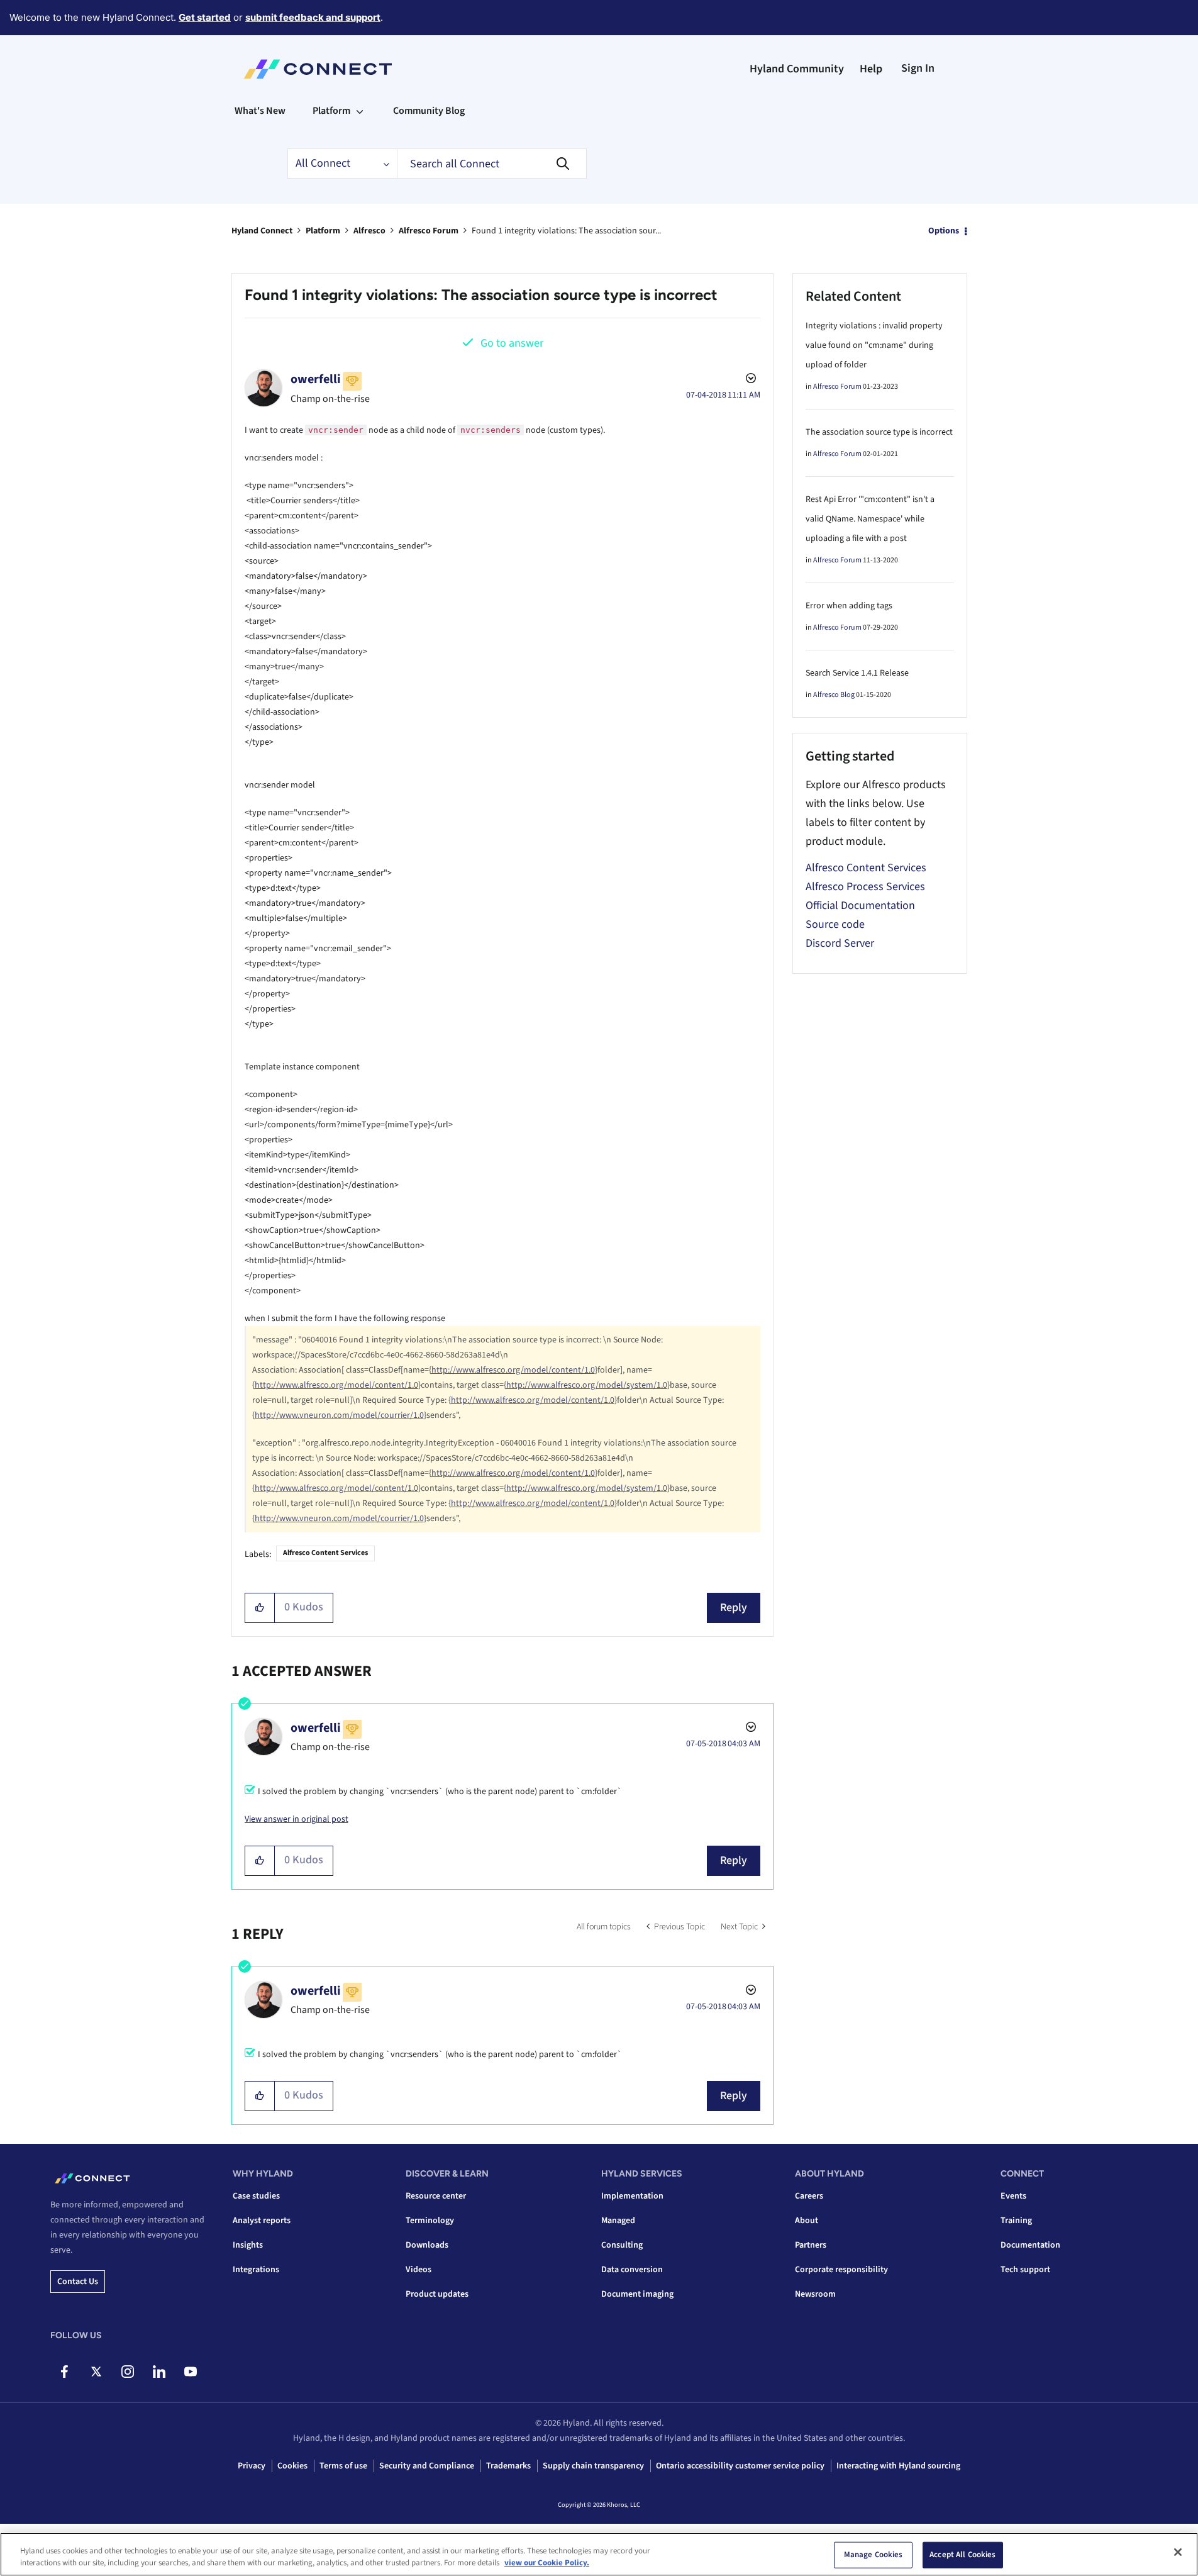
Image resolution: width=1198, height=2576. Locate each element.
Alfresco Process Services (865, 887)
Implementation (632, 2196)
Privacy (252, 2466)
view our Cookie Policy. (547, 2563)
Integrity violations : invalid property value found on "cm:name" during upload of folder (874, 345)
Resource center (436, 2196)
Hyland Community (797, 69)
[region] (599, 2554)
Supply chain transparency (593, 2466)
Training (1016, 2221)
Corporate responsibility (841, 2270)
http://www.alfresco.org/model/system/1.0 (587, 1385)
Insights (248, 2245)
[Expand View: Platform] (360, 111)
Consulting (622, 2245)
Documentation (1030, 2245)
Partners (811, 2245)
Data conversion (632, 2270)
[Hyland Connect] (318, 69)
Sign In (918, 68)
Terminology (430, 2221)
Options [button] (944, 231)
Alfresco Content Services (325, 1553)
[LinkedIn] (159, 2372)
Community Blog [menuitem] (429, 111)
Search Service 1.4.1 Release (857, 673)
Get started (205, 17)
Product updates (437, 2294)
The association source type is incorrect (879, 432)
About (807, 2221)
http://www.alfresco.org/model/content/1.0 (513, 1370)
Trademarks (508, 2466)
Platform (323, 231)
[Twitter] (96, 2372)
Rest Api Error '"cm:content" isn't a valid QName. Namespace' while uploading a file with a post (870, 519)
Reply (734, 1608)
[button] (260, 1608)
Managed (618, 2221)
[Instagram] (127, 2372)
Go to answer (512, 343)
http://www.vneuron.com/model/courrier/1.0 (339, 1415)
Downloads (427, 2245)
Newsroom (815, 2294)
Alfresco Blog (834, 695)
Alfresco (369, 231)
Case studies (256, 2196)
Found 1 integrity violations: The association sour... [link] (566, 231)
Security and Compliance (427, 2466)
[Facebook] (64, 2372)
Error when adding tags (849, 606)
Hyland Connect (262, 231)
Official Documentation (860, 906)
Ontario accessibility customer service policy (740, 2466)
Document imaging (637, 2294)
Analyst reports (262, 2221)
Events (1013, 2196)
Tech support (1025, 2270)
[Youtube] (190, 2372)
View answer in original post (297, 1819)
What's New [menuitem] (260, 111)
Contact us (78, 2282)
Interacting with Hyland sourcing (898, 2466)
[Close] (1178, 2552)
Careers (809, 2196)
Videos (419, 2270)
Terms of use (343, 2466)
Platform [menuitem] (331, 111)
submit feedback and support (313, 17)
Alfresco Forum (429, 231)
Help (871, 69)
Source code (835, 924)
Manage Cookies (874, 2555)
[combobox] (492, 164)
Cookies (292, 2466)
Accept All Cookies (962, 2555)
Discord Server (840, 943)
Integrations (256, 2270)
